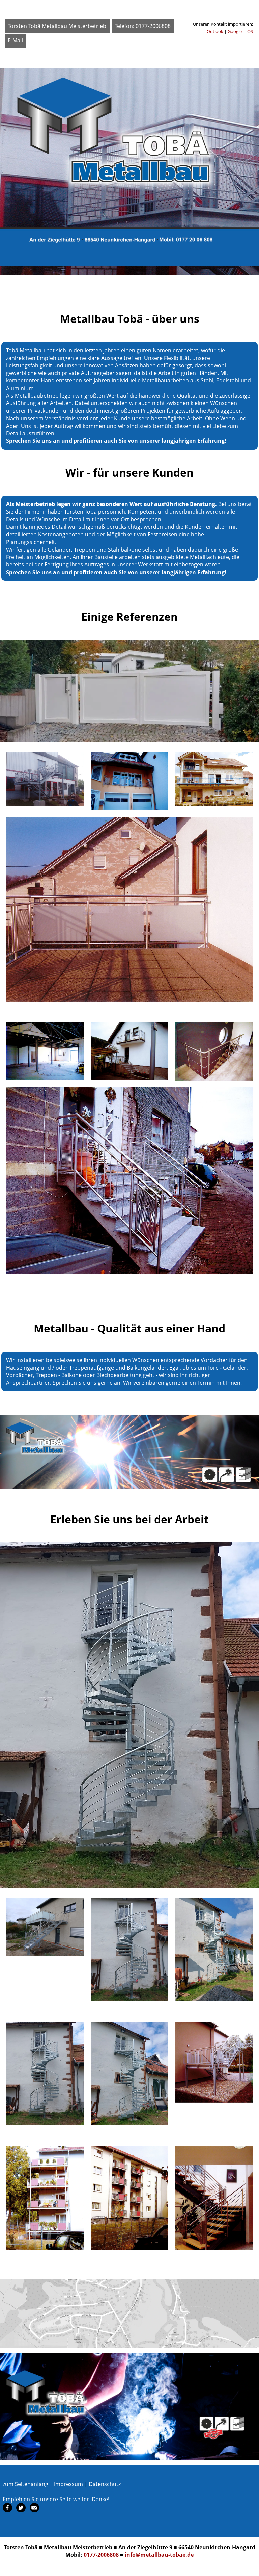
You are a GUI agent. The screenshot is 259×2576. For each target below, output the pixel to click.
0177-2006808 (101, 2555)
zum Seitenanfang (25, 2484)
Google (235, 31)
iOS (250, 31)
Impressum (68, 2484)
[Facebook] (8, 2510)
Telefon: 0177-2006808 (143, 26)
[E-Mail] (34, 2510)
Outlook (215, 31)
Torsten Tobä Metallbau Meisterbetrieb (57, 26)
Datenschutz (105, 2484)
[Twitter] (21, 2510)
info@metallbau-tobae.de (159, 2555)
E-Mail (15, 40)
